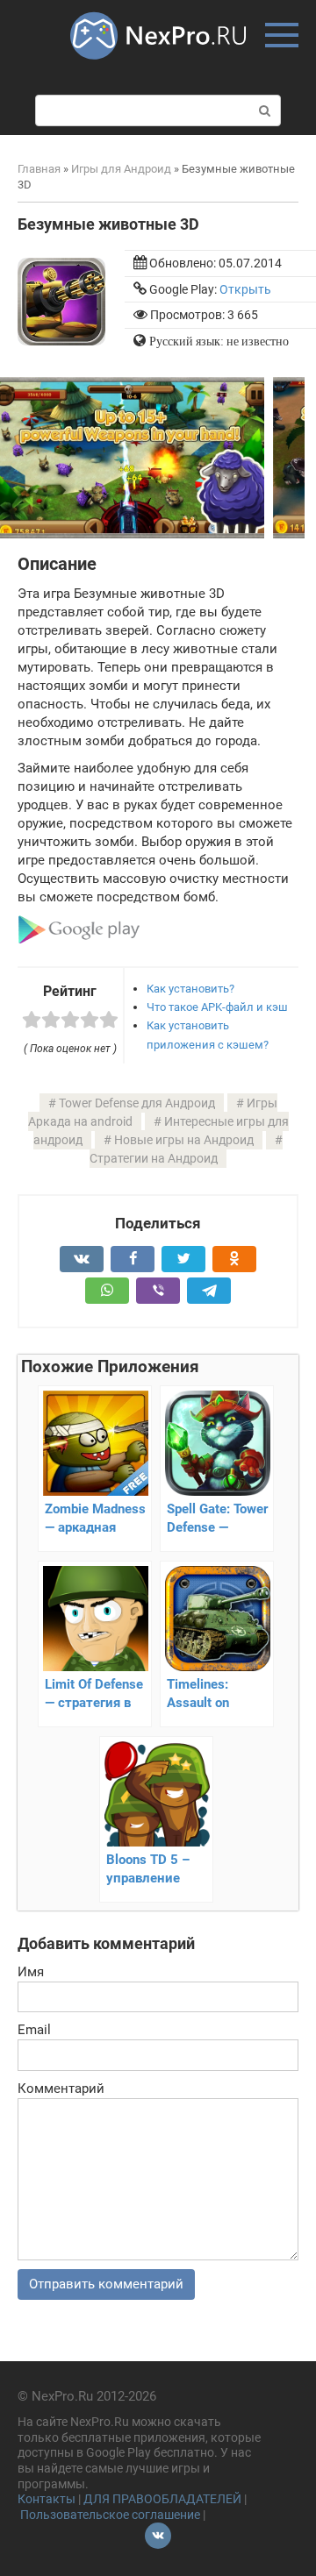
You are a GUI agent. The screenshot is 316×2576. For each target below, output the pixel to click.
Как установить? (190, 989)
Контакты (47, 2499)
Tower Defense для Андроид (137, 1103)
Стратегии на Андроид (154, 1158)
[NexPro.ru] (158, 68)
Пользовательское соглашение (110, 2515)
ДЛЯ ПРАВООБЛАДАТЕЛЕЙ (162, 2499)
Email (34, 2030)
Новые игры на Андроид (184, 1140)
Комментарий (61, 2089)
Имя (31, 1972)
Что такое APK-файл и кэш (217, 1007)
